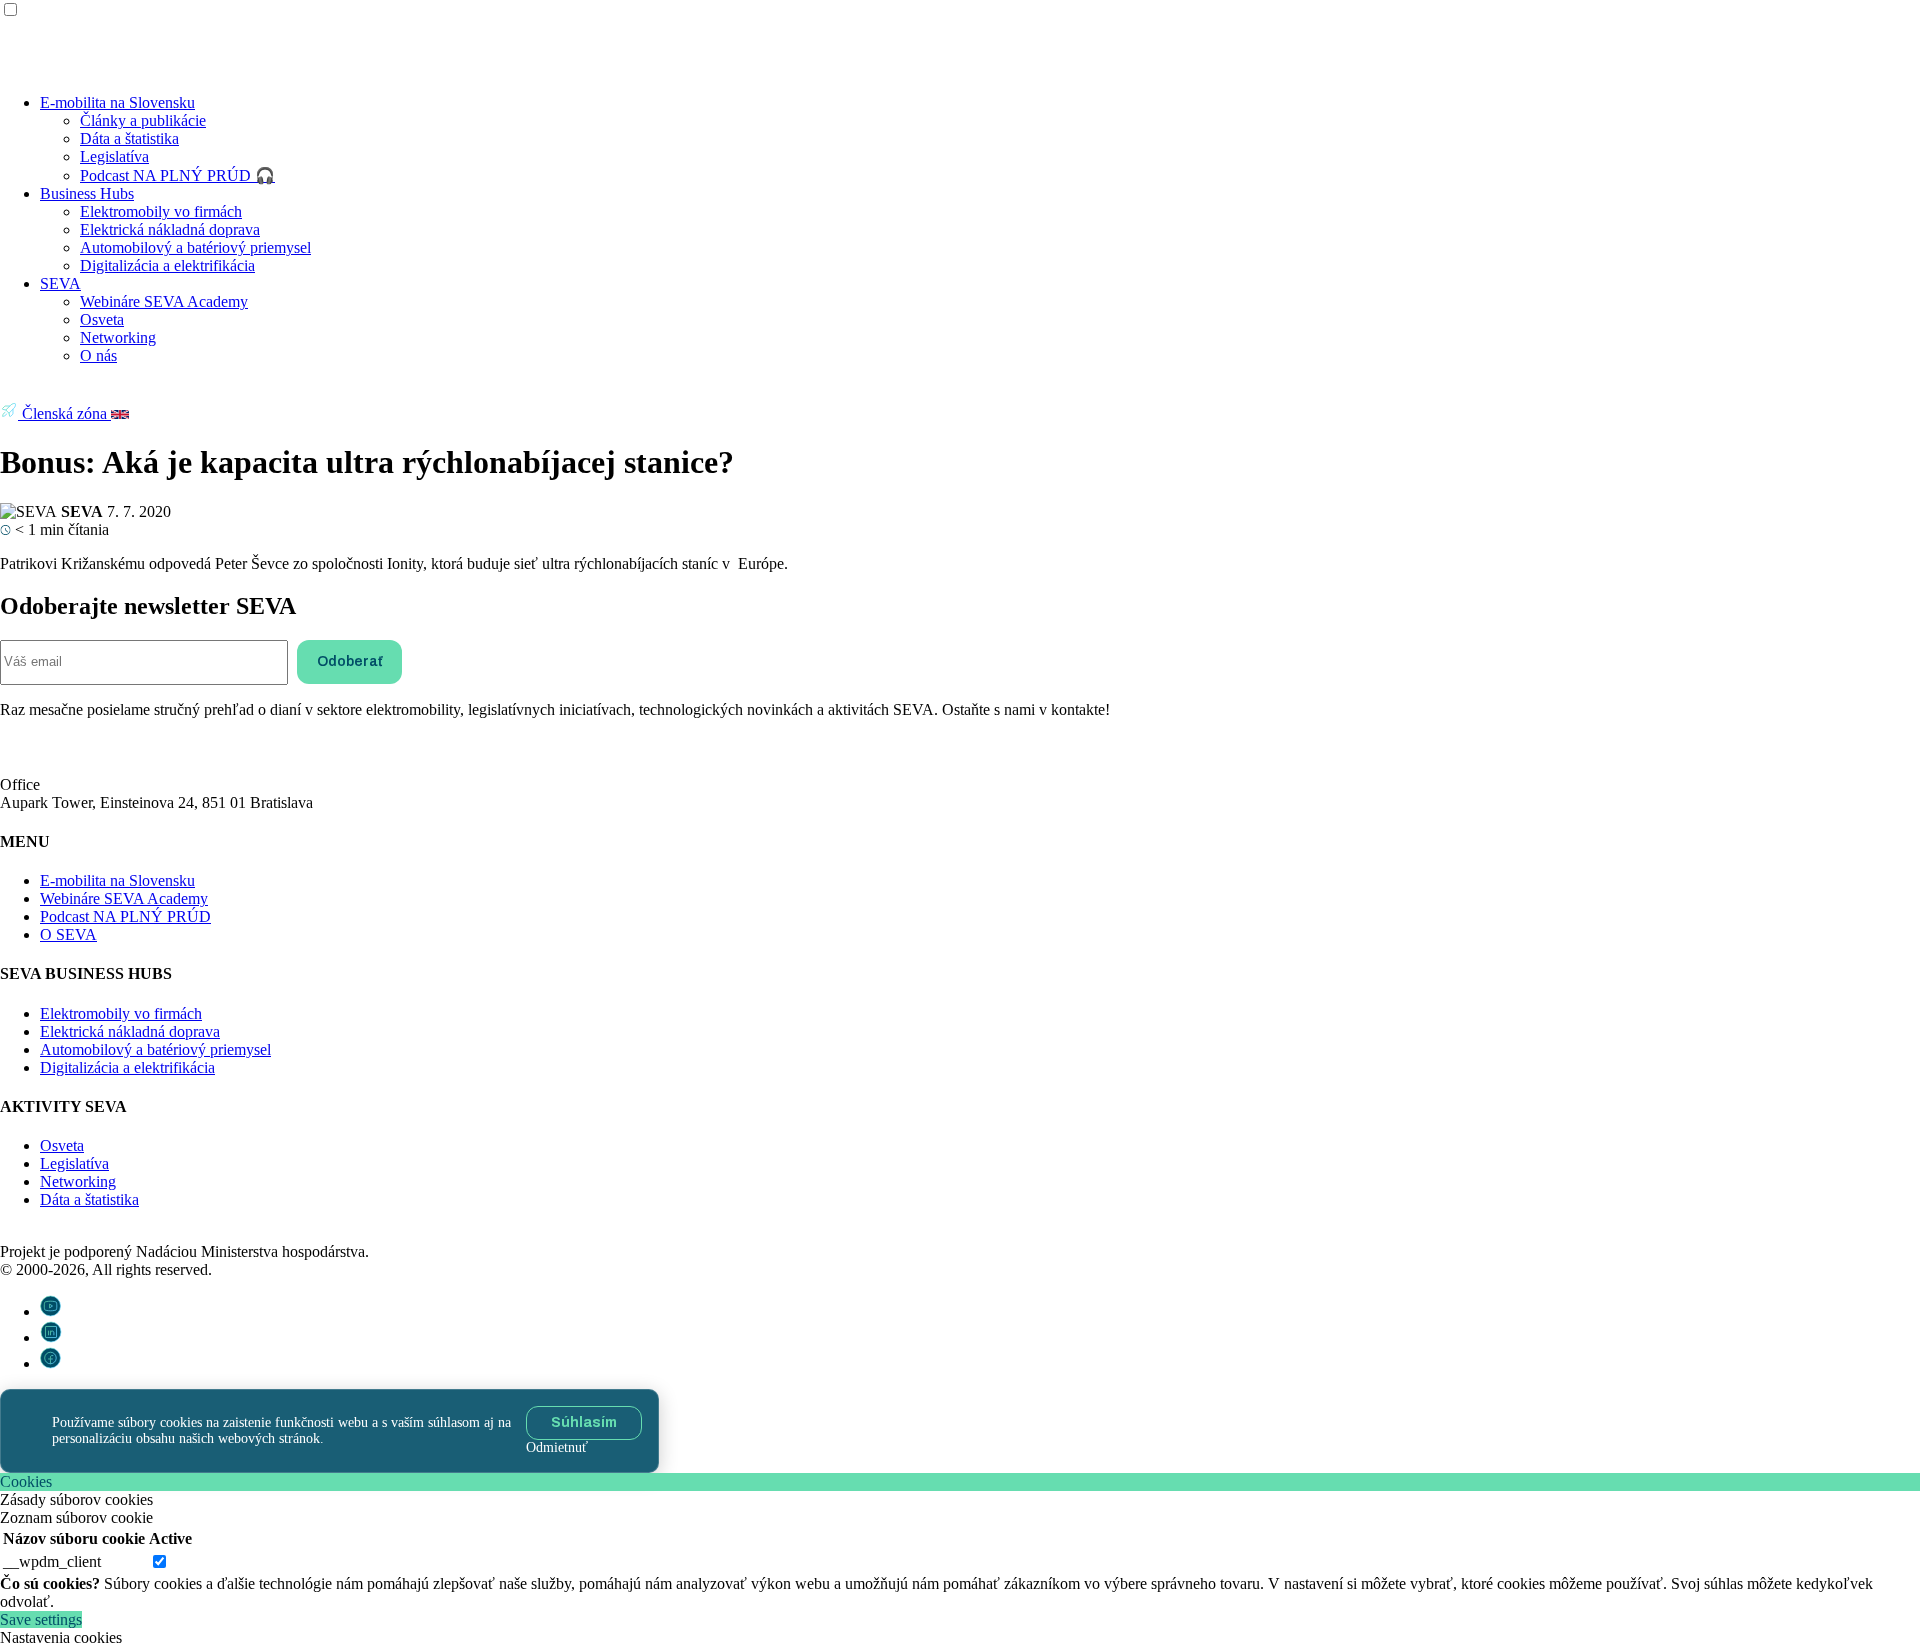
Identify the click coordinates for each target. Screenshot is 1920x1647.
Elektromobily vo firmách (161, 211)
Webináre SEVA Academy (164, 301)
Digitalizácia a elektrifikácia (167, 265)
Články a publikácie (143, 120)
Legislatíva (114, 156)
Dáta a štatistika (129, 138)
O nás (98, 355)
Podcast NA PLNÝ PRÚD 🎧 (177, 175)
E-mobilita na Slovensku (117, 102)
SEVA (60, 283)
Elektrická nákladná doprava (170, 229)
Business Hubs (87, 193)
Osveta (102, 319)
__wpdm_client (52, 1561)
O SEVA (68, 934)
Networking (118, 337)
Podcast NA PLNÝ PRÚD (125, 916)
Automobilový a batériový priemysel (195, 247)
